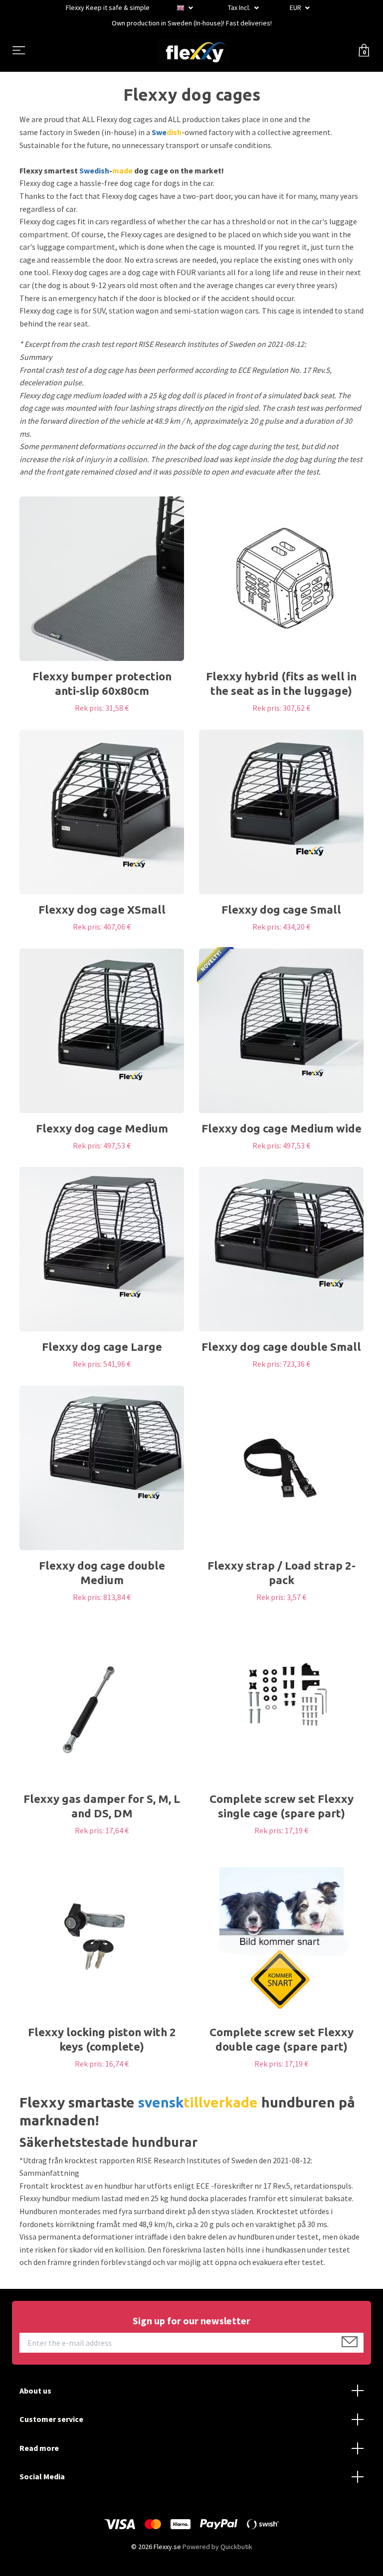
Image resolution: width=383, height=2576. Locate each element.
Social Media (42, 2476)
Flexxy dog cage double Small (281, 1347)
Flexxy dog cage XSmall (102, 909)
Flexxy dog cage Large (102, 1347)
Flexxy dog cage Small (281, 909)
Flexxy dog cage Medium (102, 1128)
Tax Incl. (240, 7)
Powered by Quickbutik (217, 2547)
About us (35, 2391)
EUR (296, 7)
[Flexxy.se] (193, 51)
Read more (39, 2448)
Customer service (51, 2419)
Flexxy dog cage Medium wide (282, 1128)
